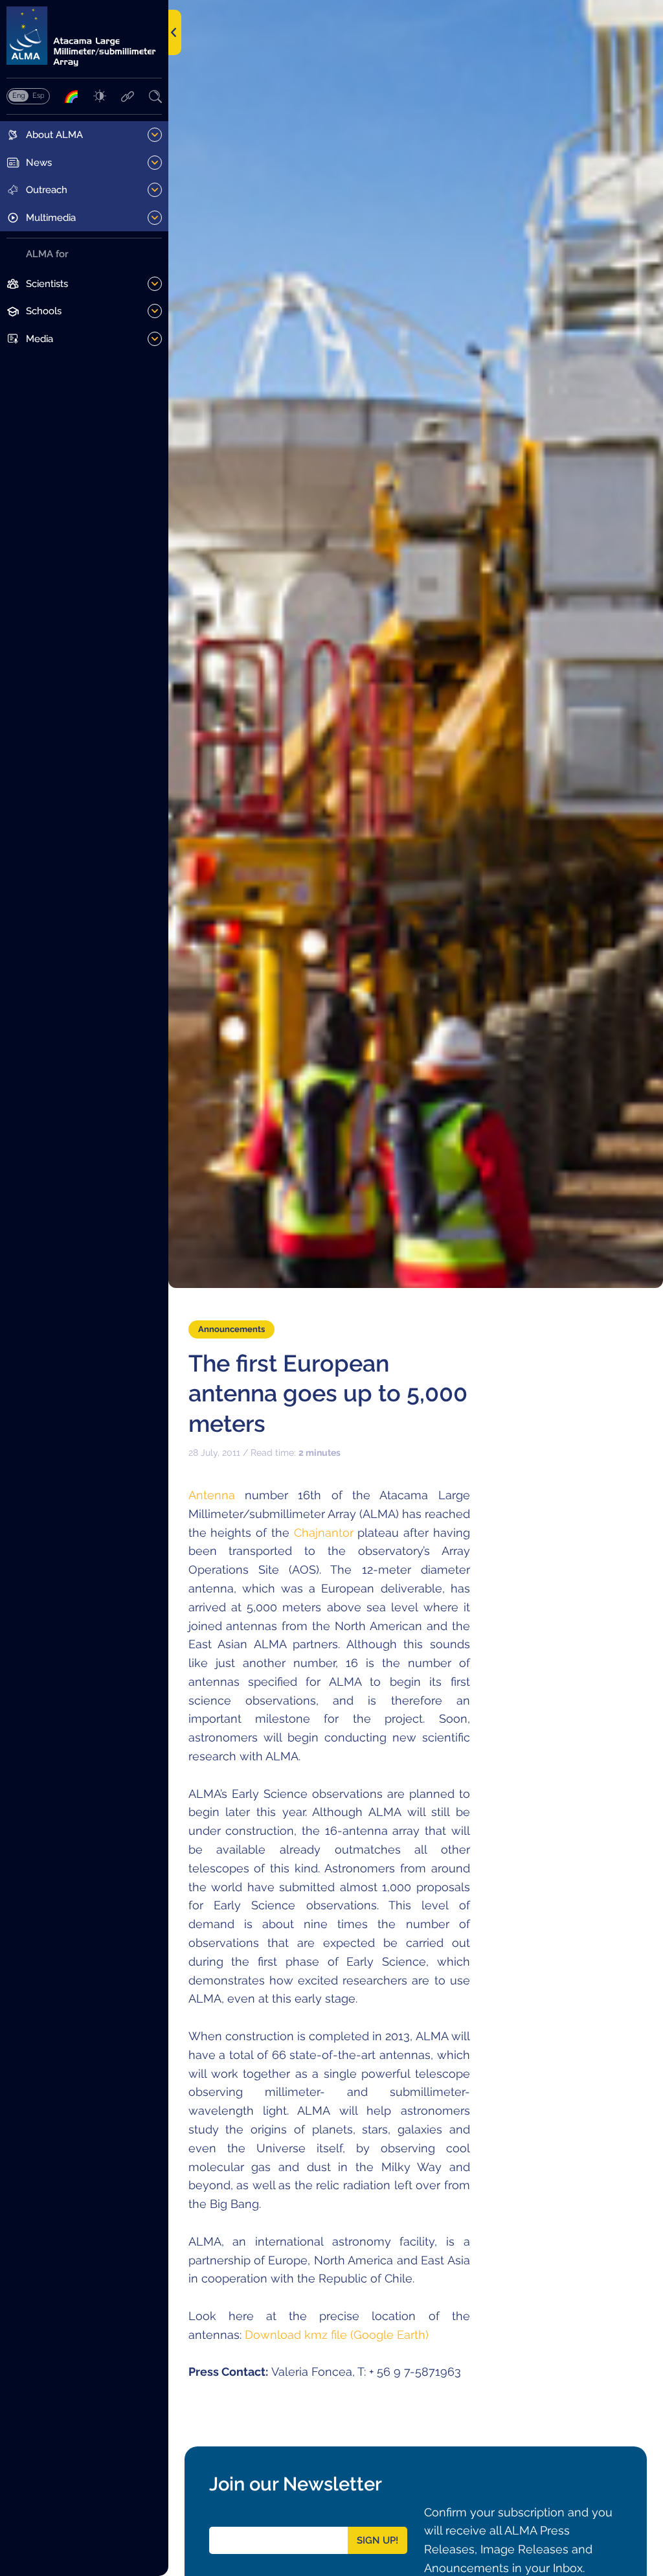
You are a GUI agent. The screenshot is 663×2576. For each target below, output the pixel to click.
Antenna (212, 1495)
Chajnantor (324, 1533)
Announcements (231, 1329)
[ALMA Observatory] (84, 37)
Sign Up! (377, 2540)
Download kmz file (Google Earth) (337, 2335)
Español (38, 95)
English (18, 95)
